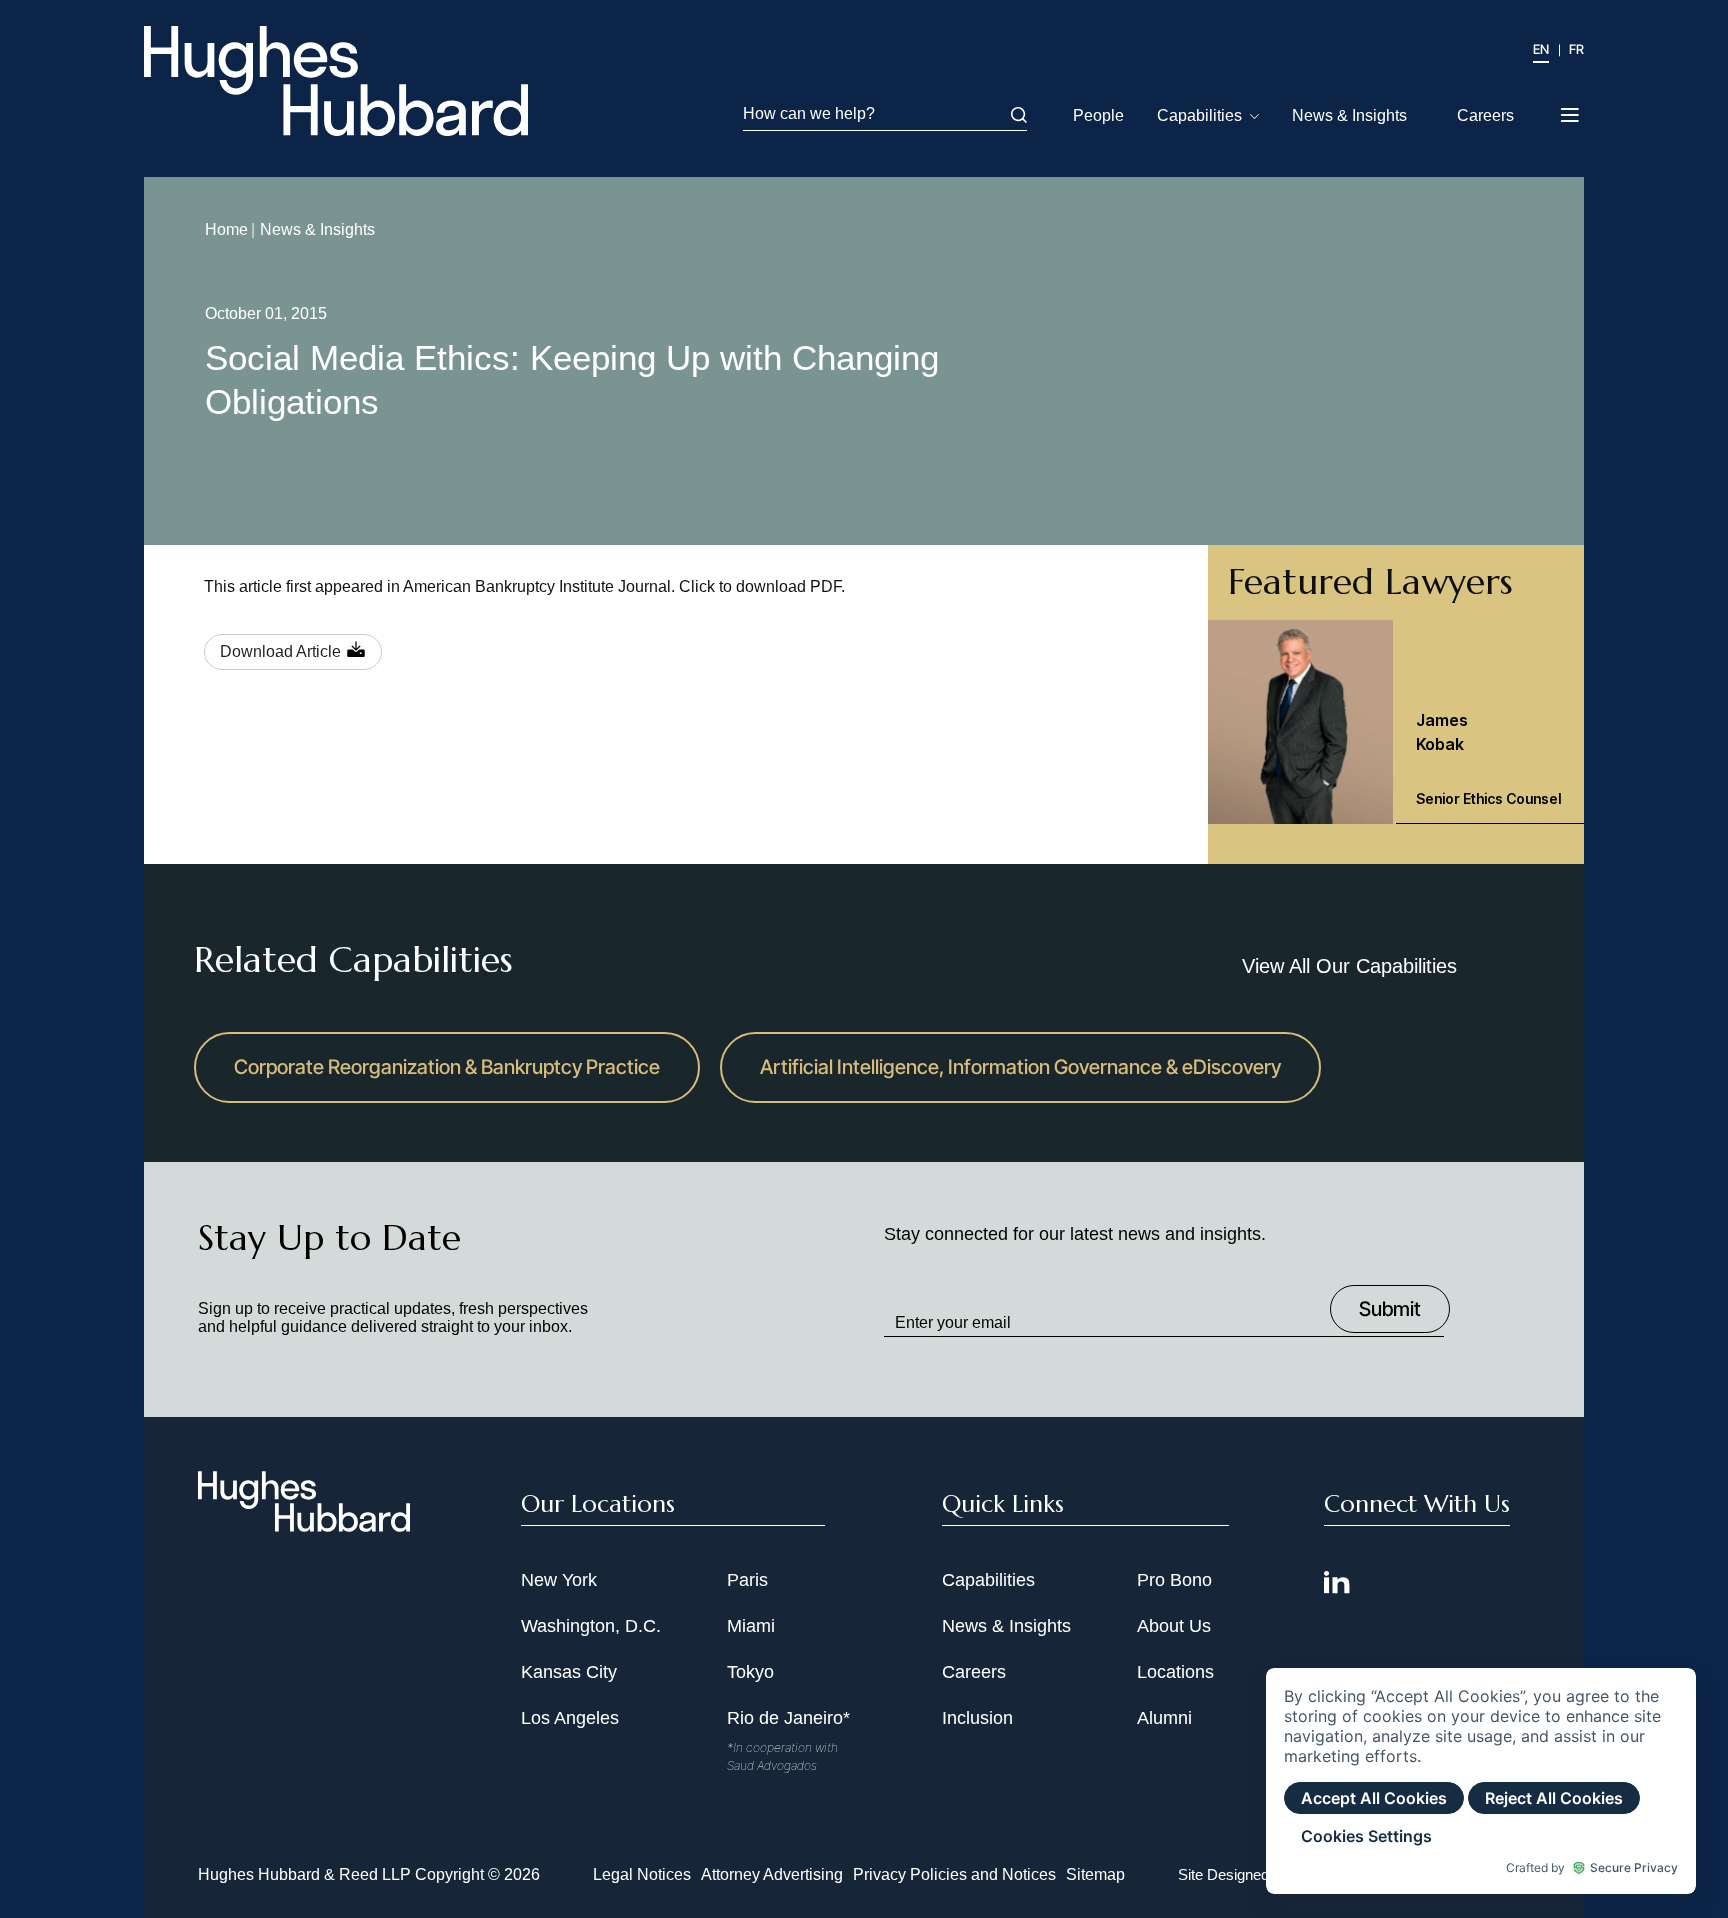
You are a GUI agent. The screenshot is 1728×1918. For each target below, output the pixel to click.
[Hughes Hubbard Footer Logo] (304, 1525)
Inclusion (977, 1718)
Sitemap (1095, 1874)
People (1098, 115)
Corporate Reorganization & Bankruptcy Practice (447, 1067)
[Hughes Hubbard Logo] (336, 81)
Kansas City (569, 1672)
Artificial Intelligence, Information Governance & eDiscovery (1020, 1067)
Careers (1485, 115)
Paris (747, 1580)
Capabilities (1199, 115)
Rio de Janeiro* (788, 1718)
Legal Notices (642, 1874)
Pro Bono (1174, 1580)
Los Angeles (570, 1718)
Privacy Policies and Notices (954, 1874)
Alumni (1164, 1718)
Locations (1175, 1672)
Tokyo (750, 1672)
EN (1541, 49)
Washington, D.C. (591, 1626)
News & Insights (1349, 115)
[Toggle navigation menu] (1571, 109)
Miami (751, 1626)
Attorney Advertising (772, 1874)
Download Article (280, 651)
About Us (1174, 1626)
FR (1576, 49)
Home (226, 229)
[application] (1481, 1781)
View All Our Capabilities (1349, 966)
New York (559, 1580)
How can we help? (809, 113)
